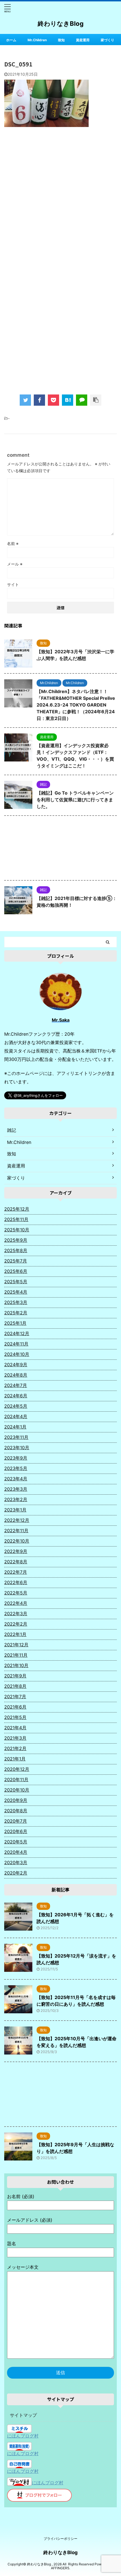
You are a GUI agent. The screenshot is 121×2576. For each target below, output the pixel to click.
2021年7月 (15, 1696)
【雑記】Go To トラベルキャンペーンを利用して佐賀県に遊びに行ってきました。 (75, 800)
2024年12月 (17, 1333)
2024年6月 (16, 1396)
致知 (61, 40)
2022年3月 (16, 1614)
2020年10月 (17, 1790)
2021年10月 (16, 1665)
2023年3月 (16, 1489)
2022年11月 (16, 1531)
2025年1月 (15, 1323)
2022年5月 (16, 1593)
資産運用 (83, 40)
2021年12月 (16, 1645)
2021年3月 (15, 1738)
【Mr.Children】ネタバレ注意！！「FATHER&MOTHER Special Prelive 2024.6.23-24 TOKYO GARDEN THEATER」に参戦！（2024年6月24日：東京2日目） (76, 705)
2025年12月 (17, 1209)
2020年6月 (16, 1831)
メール (15, 564)
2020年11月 (16, 1779)
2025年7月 (16, 1261)
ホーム (11, 40)
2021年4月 (15, 1728)
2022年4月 (16, 1603)
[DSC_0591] (68, 400)
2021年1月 (15, 1759)
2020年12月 (17, 1769)
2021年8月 (15, 1686)
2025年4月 (16, 1292)
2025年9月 (16, 1240)
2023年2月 (16, 1499)
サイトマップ (23, 2415)
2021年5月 (15, 1717)
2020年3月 (16, 1862)
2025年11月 (16, 1219)
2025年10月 (17, 1230)
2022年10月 (17, 1541)
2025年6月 (16, 1271)
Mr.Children (37, 40)
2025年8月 (16, 1250)
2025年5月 (16, 1282)
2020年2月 (16, 1873)
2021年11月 (16, 1655)
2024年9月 (16, 1365)
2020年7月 (16, 1821)
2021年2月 (15, 1748)
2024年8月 (16, 1375)
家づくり (107, 40)
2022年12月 (17, 1520)
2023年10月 (17, 1448)
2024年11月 (16, 1344)
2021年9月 (15, 1676)
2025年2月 (16, 1313)
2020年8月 (16, 1811)
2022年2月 (16, 1624)
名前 (13, 543)
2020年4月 (16, 1852)
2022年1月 (15, 1634)
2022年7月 (16, 1572)
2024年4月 (16, 1416)
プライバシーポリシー (60, 2539)
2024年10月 (17, 1354)
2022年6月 (16, 1582)
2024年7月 (16, 1385)
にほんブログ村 (23, 2436)
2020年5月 (16, 1842)
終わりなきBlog (61, 24)
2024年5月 (16, 1406)
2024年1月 (15, 1427)
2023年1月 (15, 1510)
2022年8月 (16, 1562)
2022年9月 (16, 1551)
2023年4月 (16, 1479)
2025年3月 (16, 1302)
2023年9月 (16, 1458)
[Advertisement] (60, 198)
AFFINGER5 (60, 2568)
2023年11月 (16, 1437)
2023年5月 (16, 1468)
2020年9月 (16, 1800)
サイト (13, 584)
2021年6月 (15, 1707)
